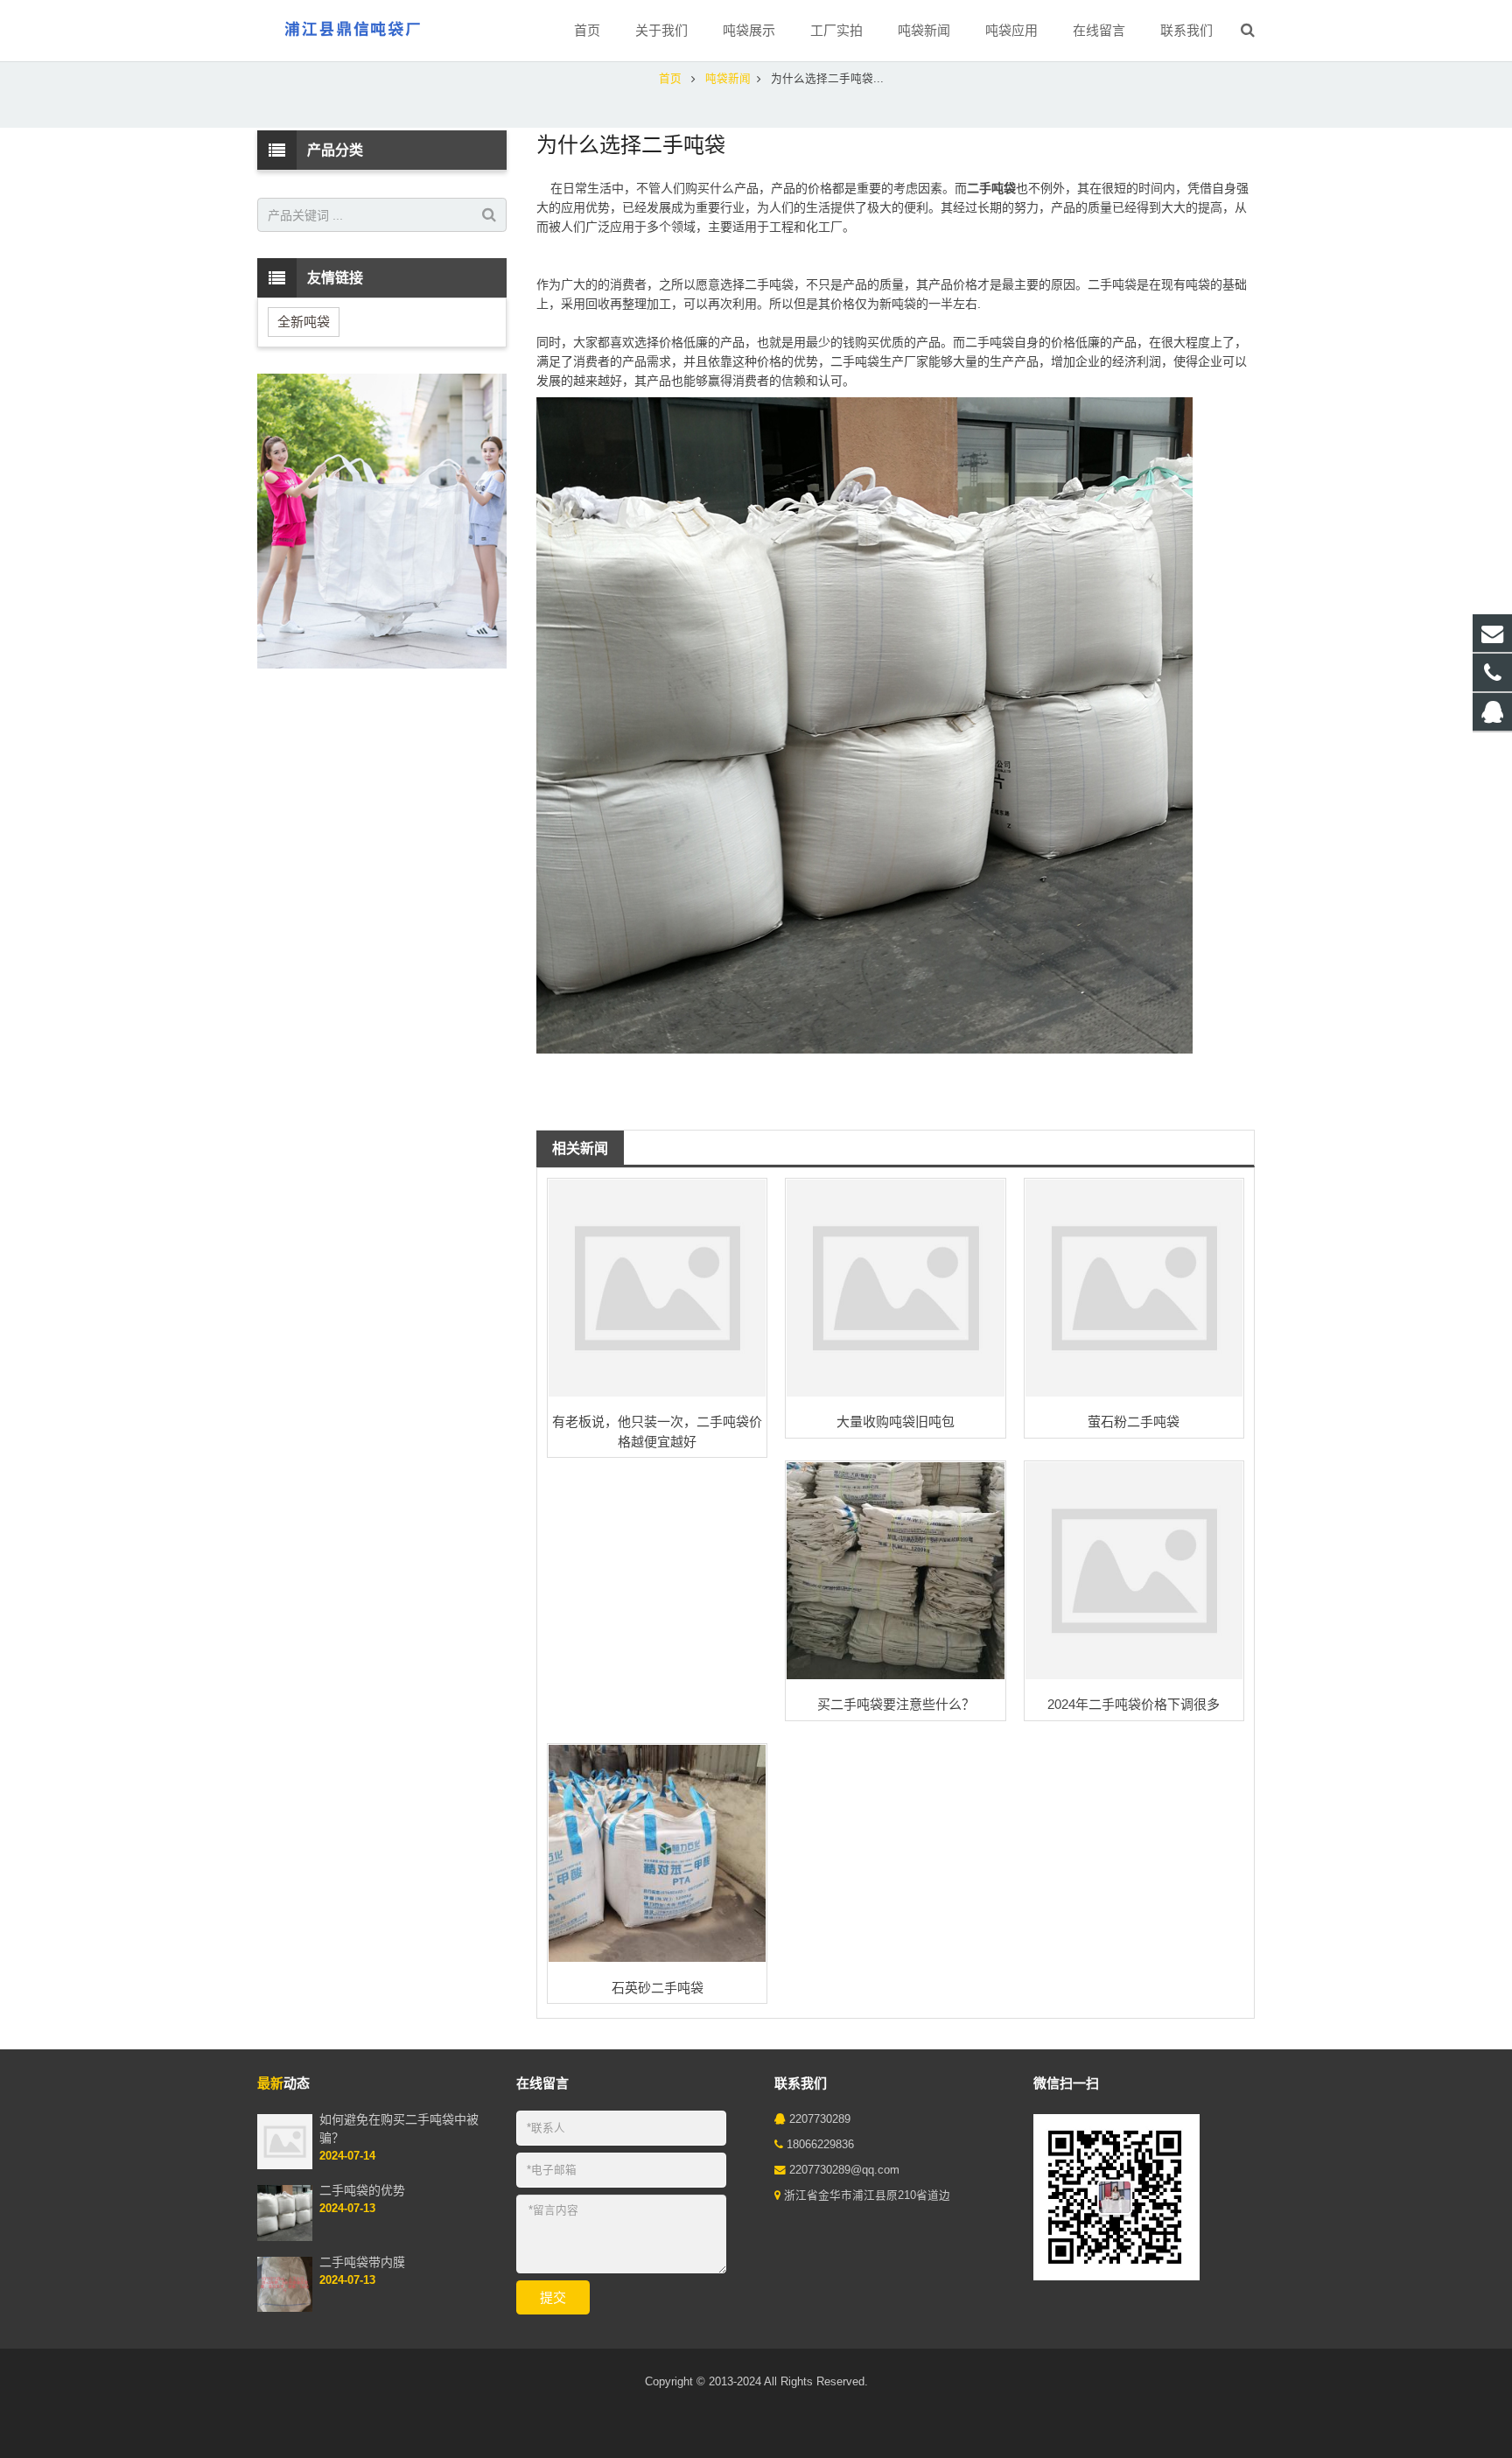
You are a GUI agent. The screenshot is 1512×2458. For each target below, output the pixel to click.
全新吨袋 (304, 322)
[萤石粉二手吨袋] (1134, 1288)
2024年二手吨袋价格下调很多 (1134, 1704)
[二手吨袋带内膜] (285, 2308)
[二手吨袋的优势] (285, 2237)
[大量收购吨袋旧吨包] (895, 1288)
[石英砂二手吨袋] (657, 1853)
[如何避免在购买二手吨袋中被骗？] (285, 2166)
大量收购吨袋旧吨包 (896, 1422)
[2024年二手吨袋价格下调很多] (1134, 1571)
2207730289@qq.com (844, 2170)
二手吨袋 (991, 188)
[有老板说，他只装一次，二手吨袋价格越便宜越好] (657, 1288)
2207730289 (820, 2119)
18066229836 (820, 2145)
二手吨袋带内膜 (362, 2262)
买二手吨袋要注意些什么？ (896, 1704)
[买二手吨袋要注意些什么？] (895, 1571)
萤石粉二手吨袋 (1134, 1422)
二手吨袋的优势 (362, 2190)
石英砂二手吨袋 (658, 1988)
